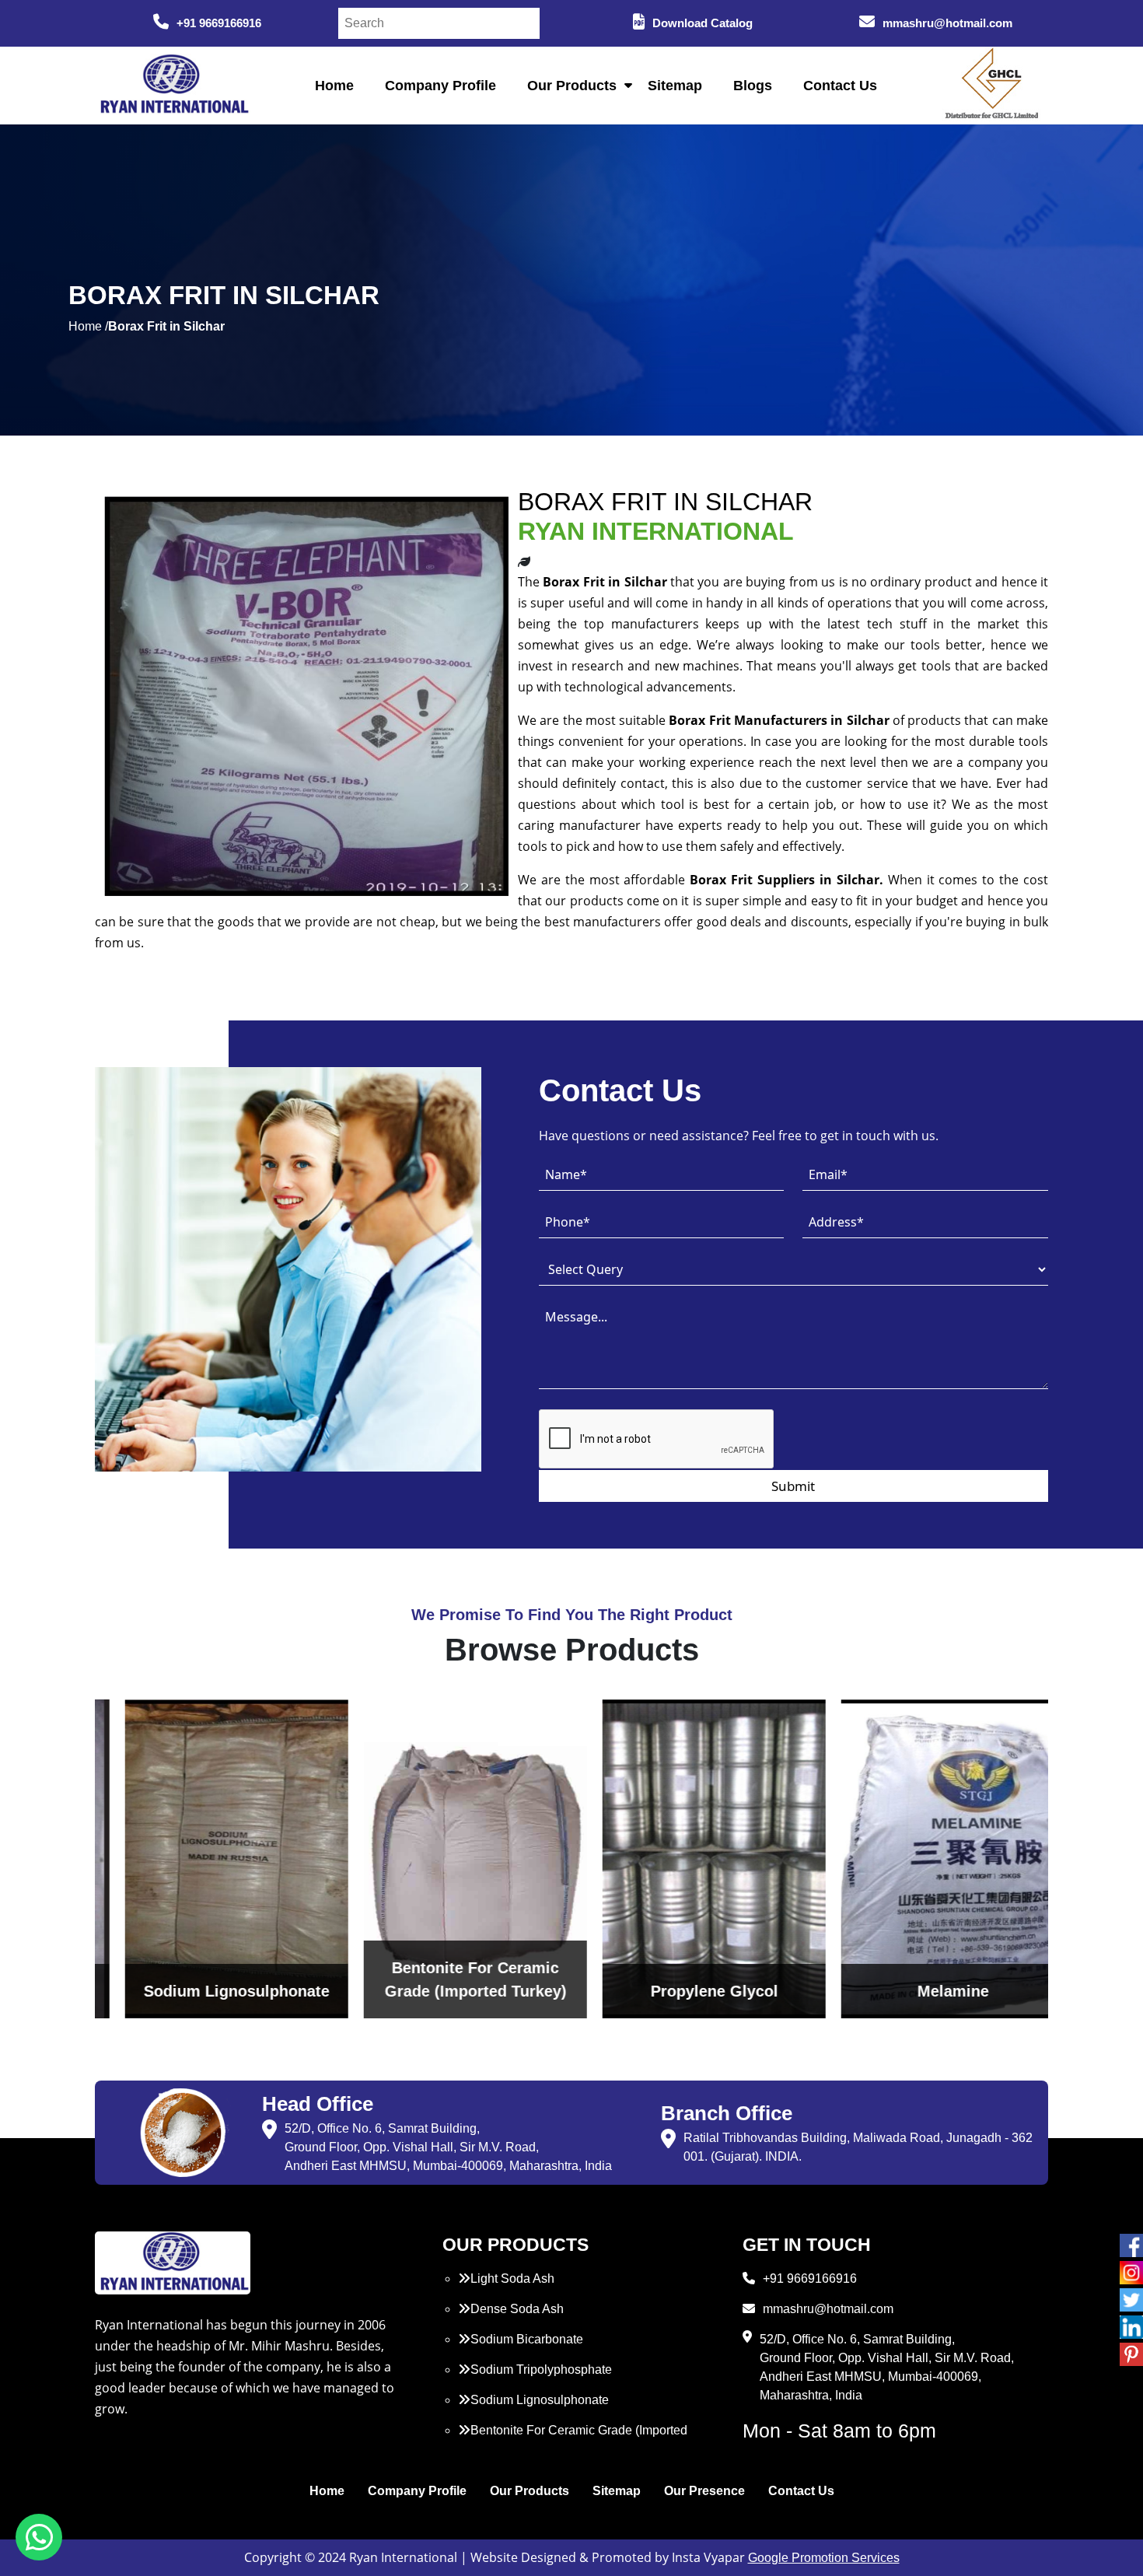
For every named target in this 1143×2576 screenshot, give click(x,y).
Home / (88, 326)
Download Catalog (703, 23)
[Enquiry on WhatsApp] (39, 2537)
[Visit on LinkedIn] (1131, 2327)
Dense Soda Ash (517, 2309)
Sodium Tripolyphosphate (541, 2369)
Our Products (572, 86)
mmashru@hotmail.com (947, 23)
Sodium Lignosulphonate (540, 2400)
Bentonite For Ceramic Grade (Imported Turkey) (573, 2439)
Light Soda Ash (512, 2278)
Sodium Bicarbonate (527, 2339)
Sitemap (675, 86)
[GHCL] (992, 86)
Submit (793, 1486)
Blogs (753, 86)
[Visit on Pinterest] (1131, 2354)
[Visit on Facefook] (1131, 2245)
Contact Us (840, 86)
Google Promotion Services (824, 2558)
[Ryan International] (173, 84)
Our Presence (704, 2491)
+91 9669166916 (219, 23)
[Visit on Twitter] (1131, 2300)
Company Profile (440, 86)
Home (334, 86)
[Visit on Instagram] (1131, 2273)
